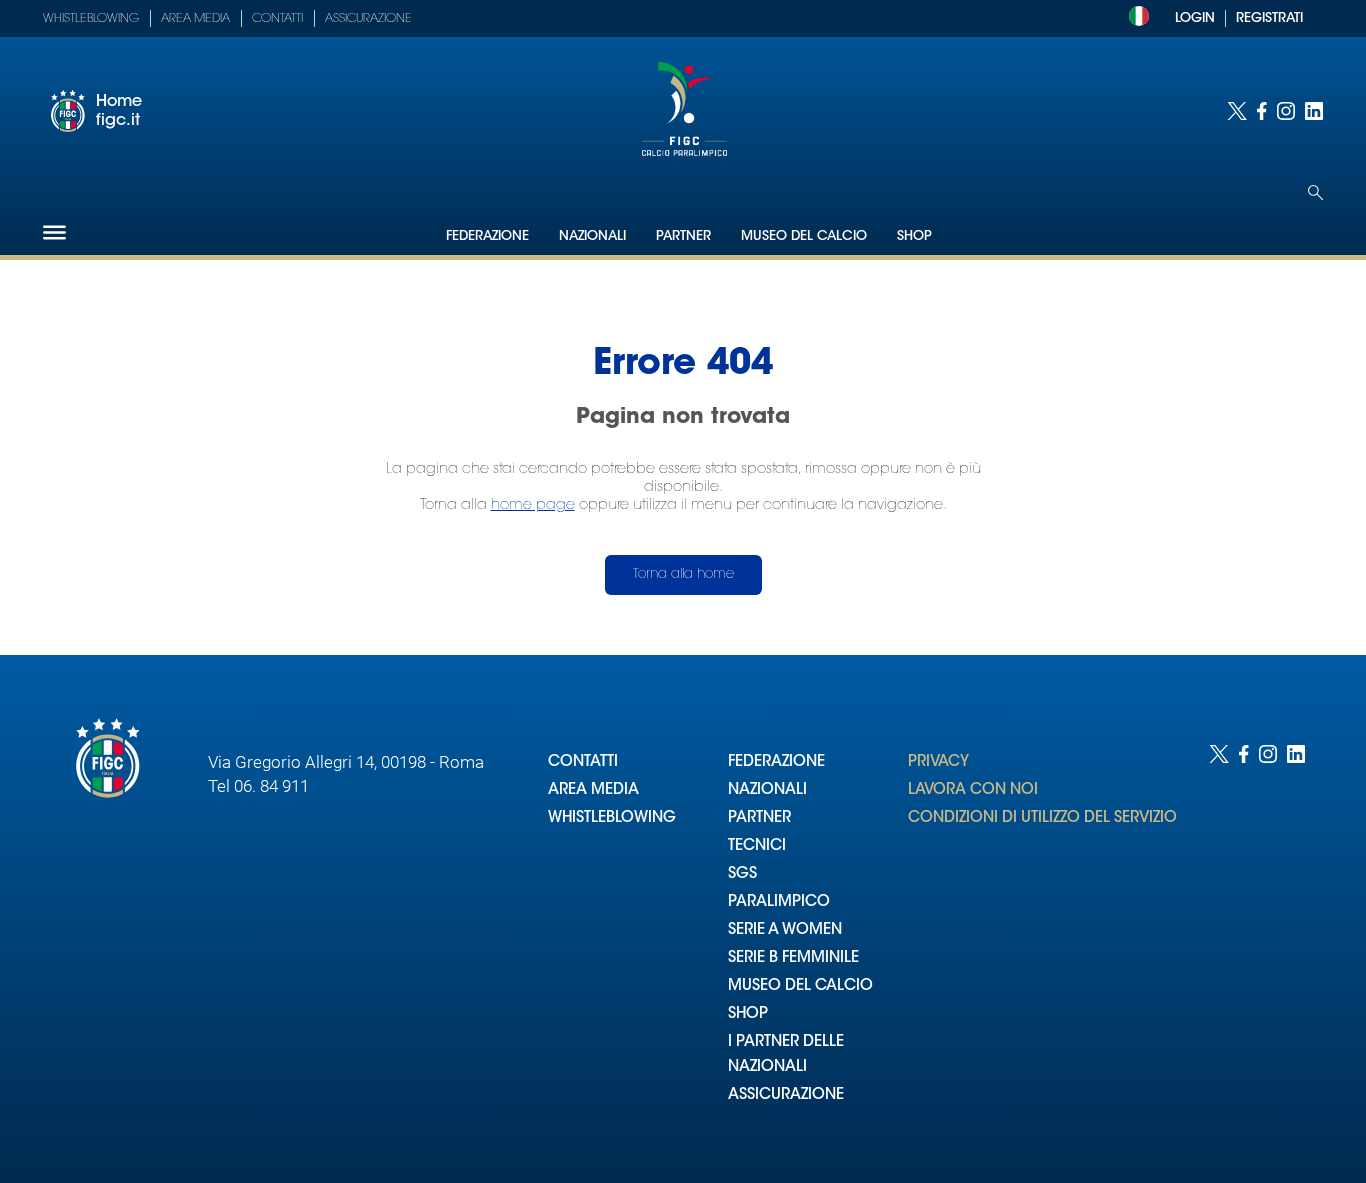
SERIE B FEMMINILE (793, 958)
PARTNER (759, 818)
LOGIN (1195, 18)
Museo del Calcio (804, 236)
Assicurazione (368, 19)
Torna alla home (683, 574)
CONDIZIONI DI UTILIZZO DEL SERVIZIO (1042, 818)
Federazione (487, 236)
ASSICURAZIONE (786, 1095)
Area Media (195, 19)
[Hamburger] (54, 232)
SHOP (748, 1014)
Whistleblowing (91, 19)
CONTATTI (583, 762)
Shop (914, 236)
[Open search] (1315, 192)
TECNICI (757, 846)
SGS (742, 874)
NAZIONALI (767, 790)
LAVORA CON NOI (973, 790)
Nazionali (592, 236)
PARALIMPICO (779, 902)
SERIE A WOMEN (785, 930)
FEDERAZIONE (776, 762)
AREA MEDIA (593, 790)
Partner (683, 236)
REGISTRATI (1269, 18)
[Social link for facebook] (1262, 111)
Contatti (277, 19)
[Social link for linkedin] (1314, 111)
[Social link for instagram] (1286, 111)
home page (533, 505)
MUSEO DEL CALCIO (800, 986)
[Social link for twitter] (1237, 111)
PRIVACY (938, 762)
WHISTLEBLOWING (612, 818)
